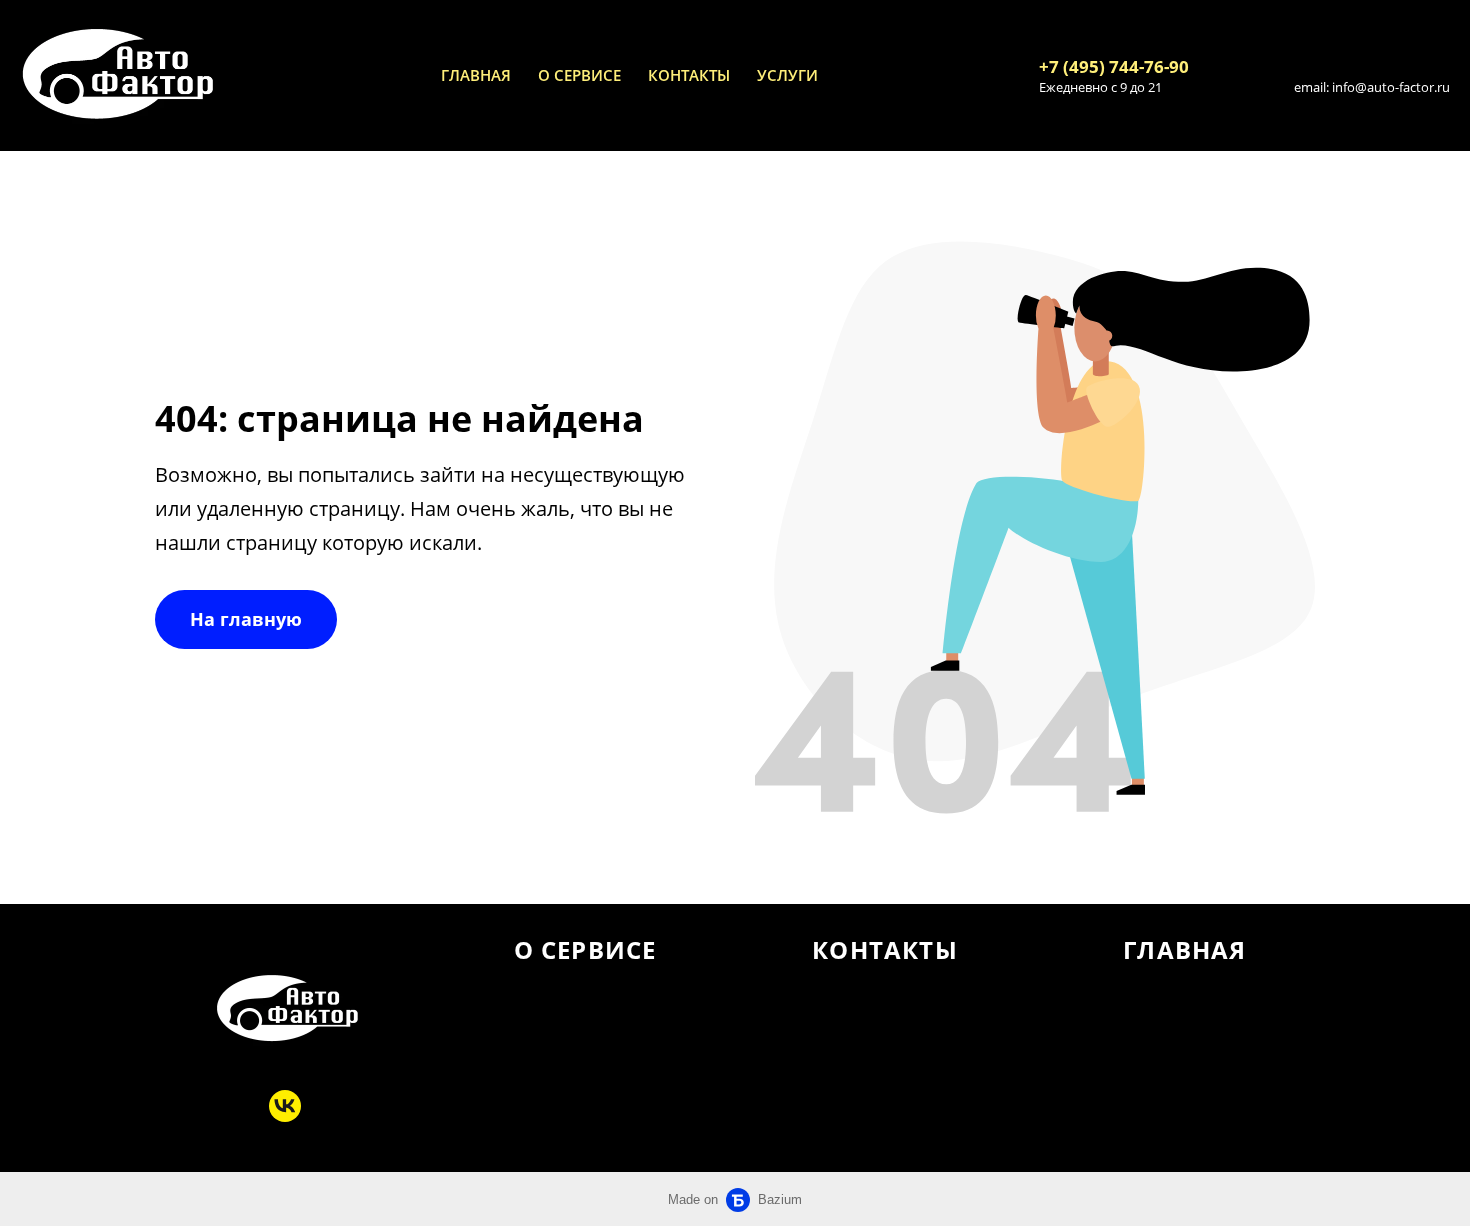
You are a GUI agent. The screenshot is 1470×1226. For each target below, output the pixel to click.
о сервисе (579, 75)
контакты (689, 75)
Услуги (787, 75)
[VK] (285, 1106)
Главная (476, 75)
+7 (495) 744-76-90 (1114, 66)
